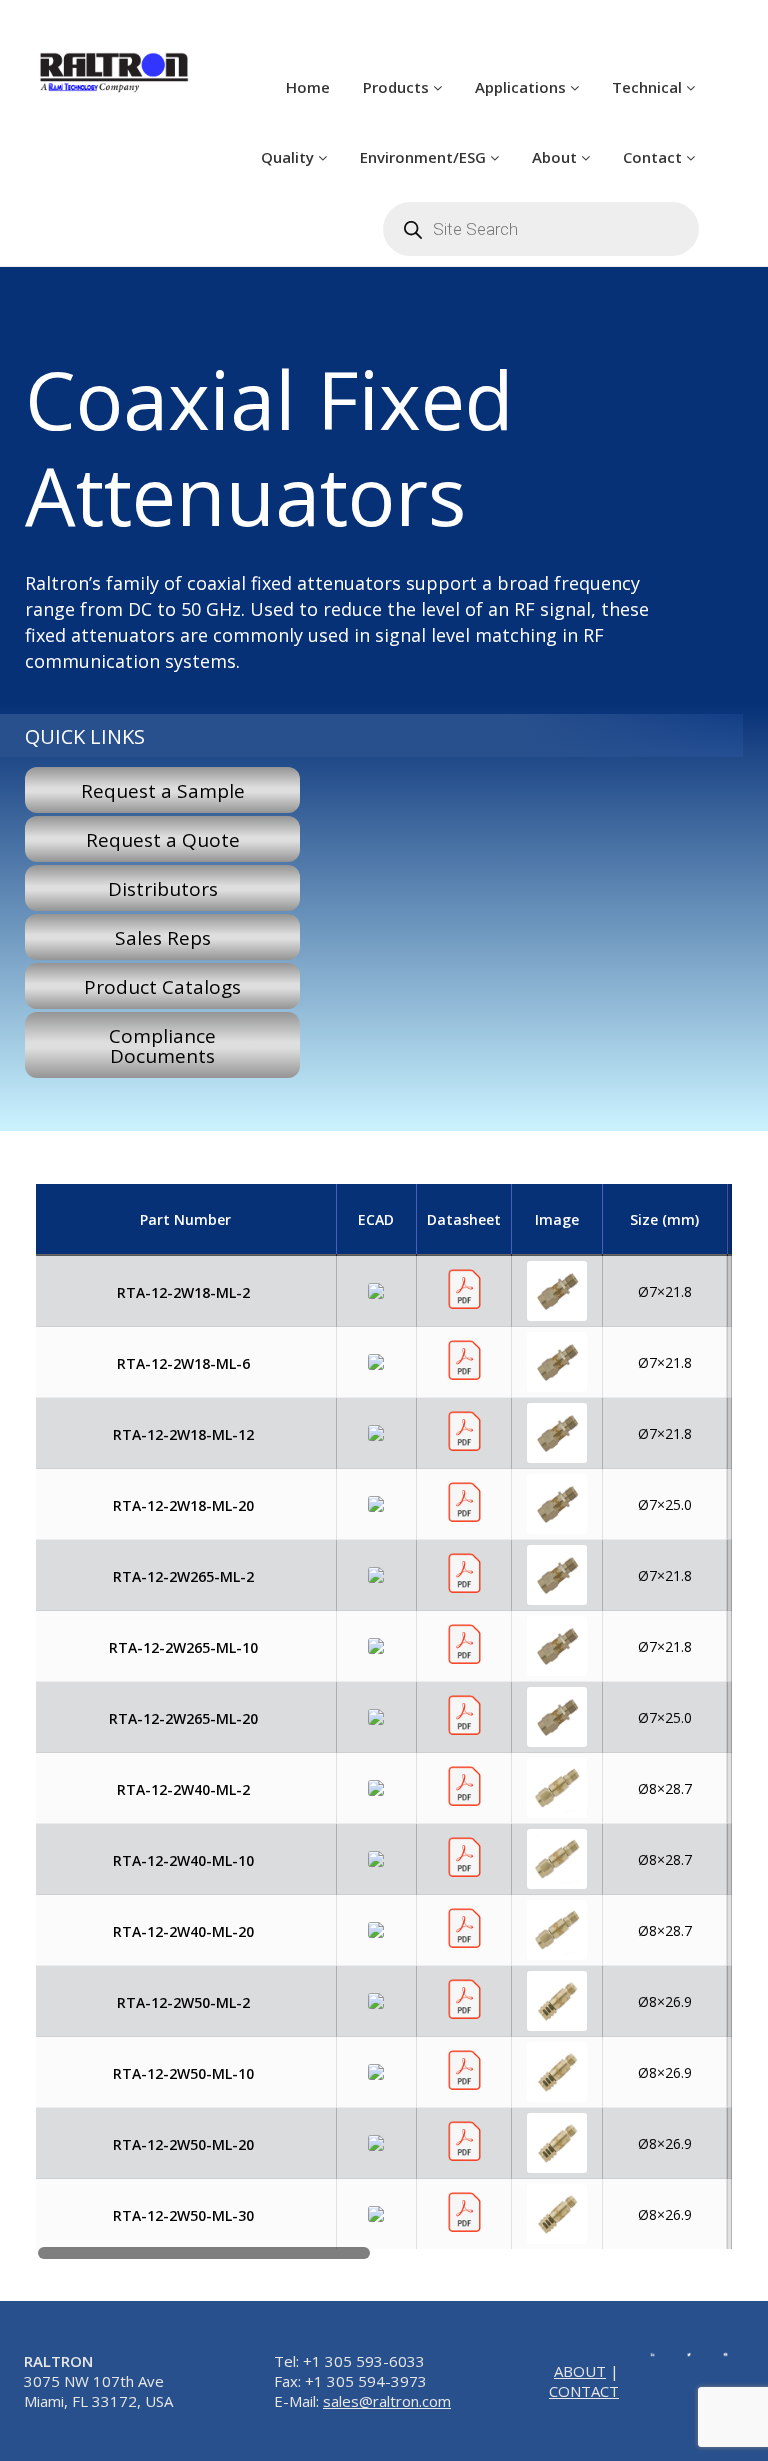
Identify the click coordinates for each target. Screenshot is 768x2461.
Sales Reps (163, 938)
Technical (649, 87)
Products (398, 87)
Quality (289, 157)
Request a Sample (163, 791)
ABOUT (580, 2371)
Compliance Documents (162, 1046)
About (556, 157)
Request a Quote (163, 840)
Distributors (163, 889)
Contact (654, 157)
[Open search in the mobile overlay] (541, 229)
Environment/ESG (425, 157)
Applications (522, 87)
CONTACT (584, 2391)
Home (308, 87)
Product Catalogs (162, 987)
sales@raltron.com (387, 2401)
